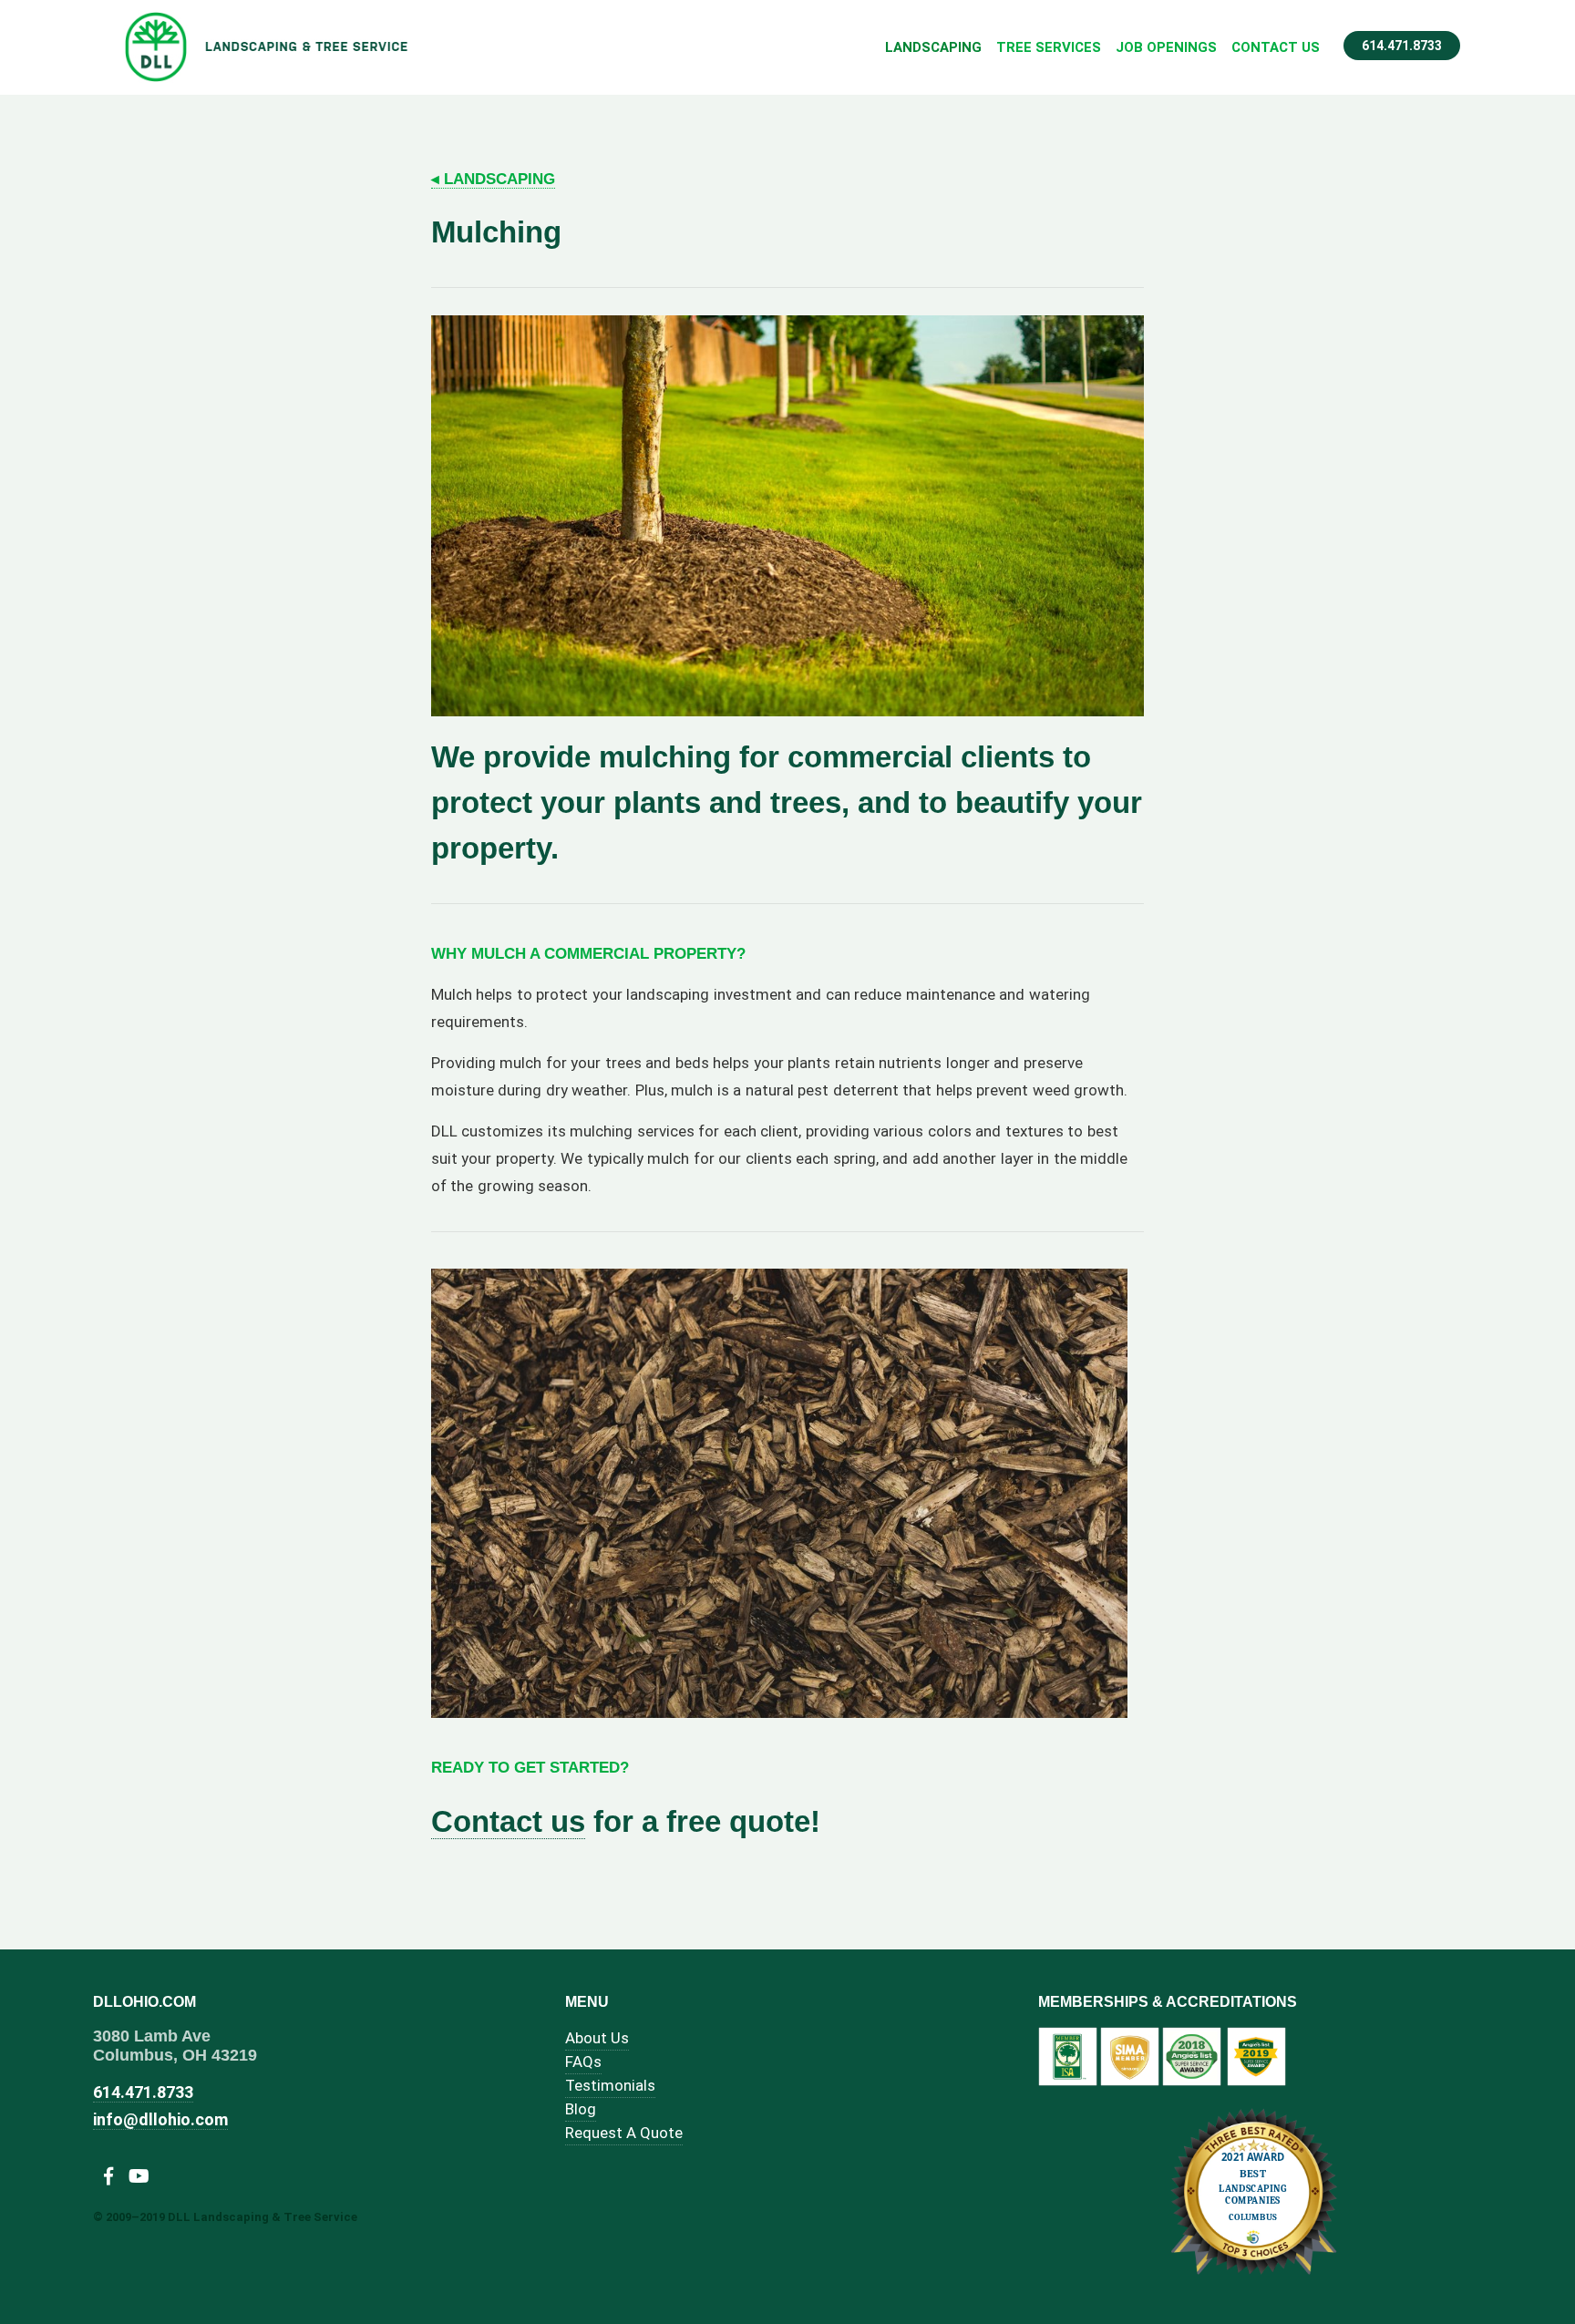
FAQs (583, 2062)
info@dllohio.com (160, 2119)
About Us (597, 2038)
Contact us (508, 1821)
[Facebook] (108, 2176)
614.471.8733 (1402, 46)
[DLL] (267, 47)
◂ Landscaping (493, 179)
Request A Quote (624, 2133)
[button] (1111, 1285)
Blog (581, 2109)
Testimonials (610, 2085)
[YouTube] (139, 2176)
